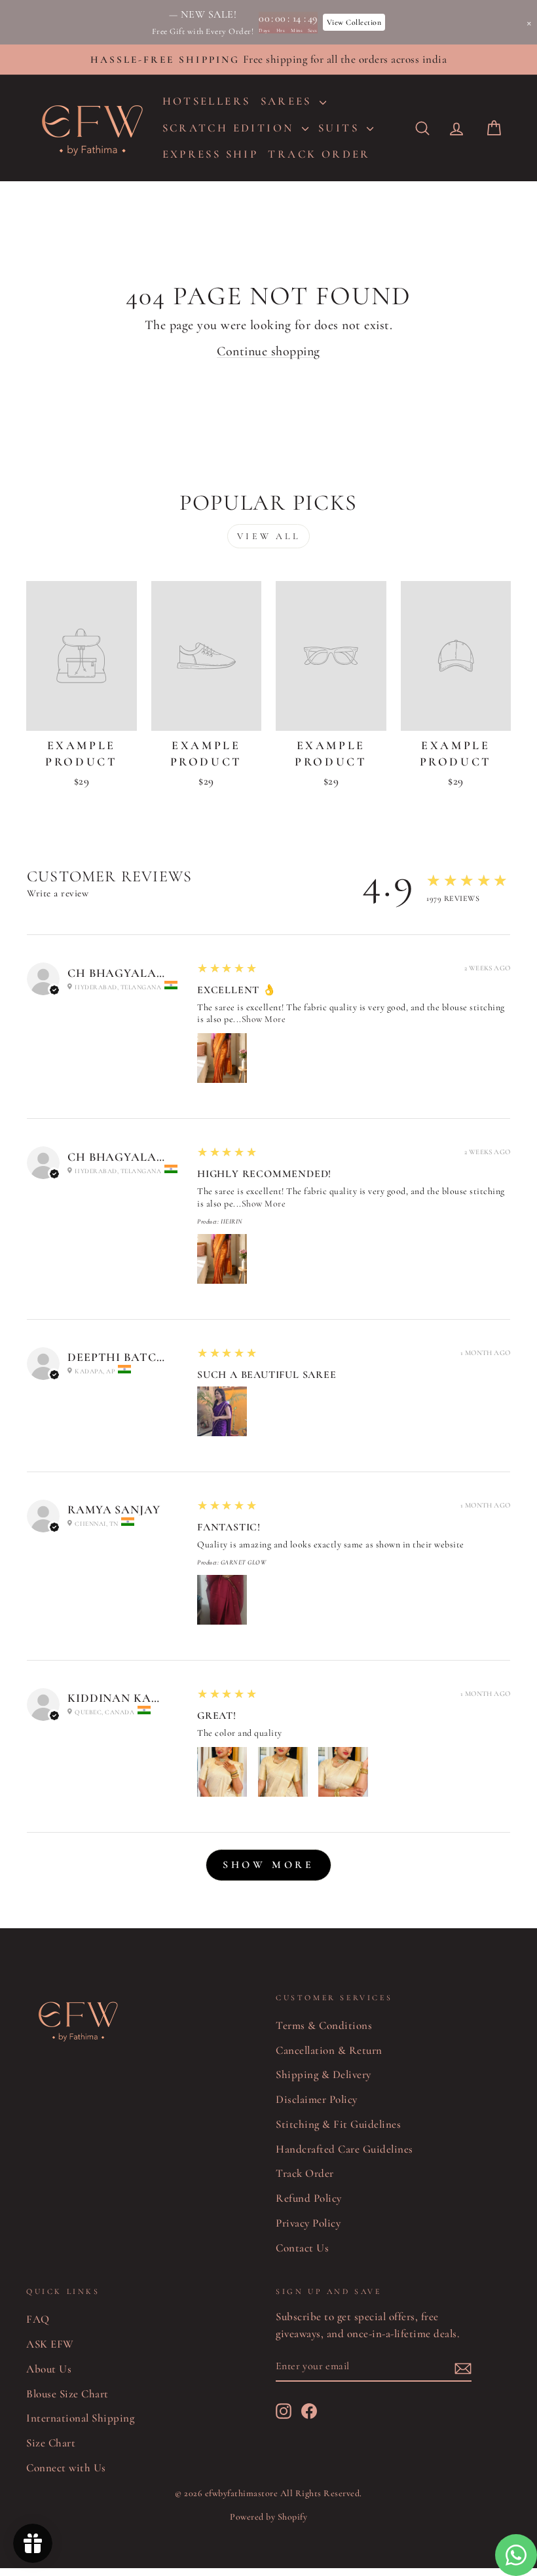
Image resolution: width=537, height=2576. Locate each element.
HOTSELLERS (207, 101)
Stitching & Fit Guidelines (338, 2124)
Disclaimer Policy (317, 2099)
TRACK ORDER (319, 154)
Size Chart (51, 2443)
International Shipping (80, 2418)
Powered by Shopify (268, 2517)
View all (268, 536)
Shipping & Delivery (324, 2074)
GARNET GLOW (244, 1562)
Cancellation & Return (329, 2050)
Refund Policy (309, 2198)
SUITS (341, 128)
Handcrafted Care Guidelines (344, 2149)
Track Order (305, 2173)
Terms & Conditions (324, 2025)
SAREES (289, 101)
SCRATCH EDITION (231, 128)
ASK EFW (50, 2344)
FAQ (38, 2319)
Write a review (58, 893)
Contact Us (302, 2248)
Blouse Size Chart (67, 2394)
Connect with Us (66, 2468)
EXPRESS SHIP (211, 154)
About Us (49, 2369)
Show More (264, 1019)
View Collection (354, 22)
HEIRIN (232, 1222)
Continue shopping (268, 351)
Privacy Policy (308, 2223)
